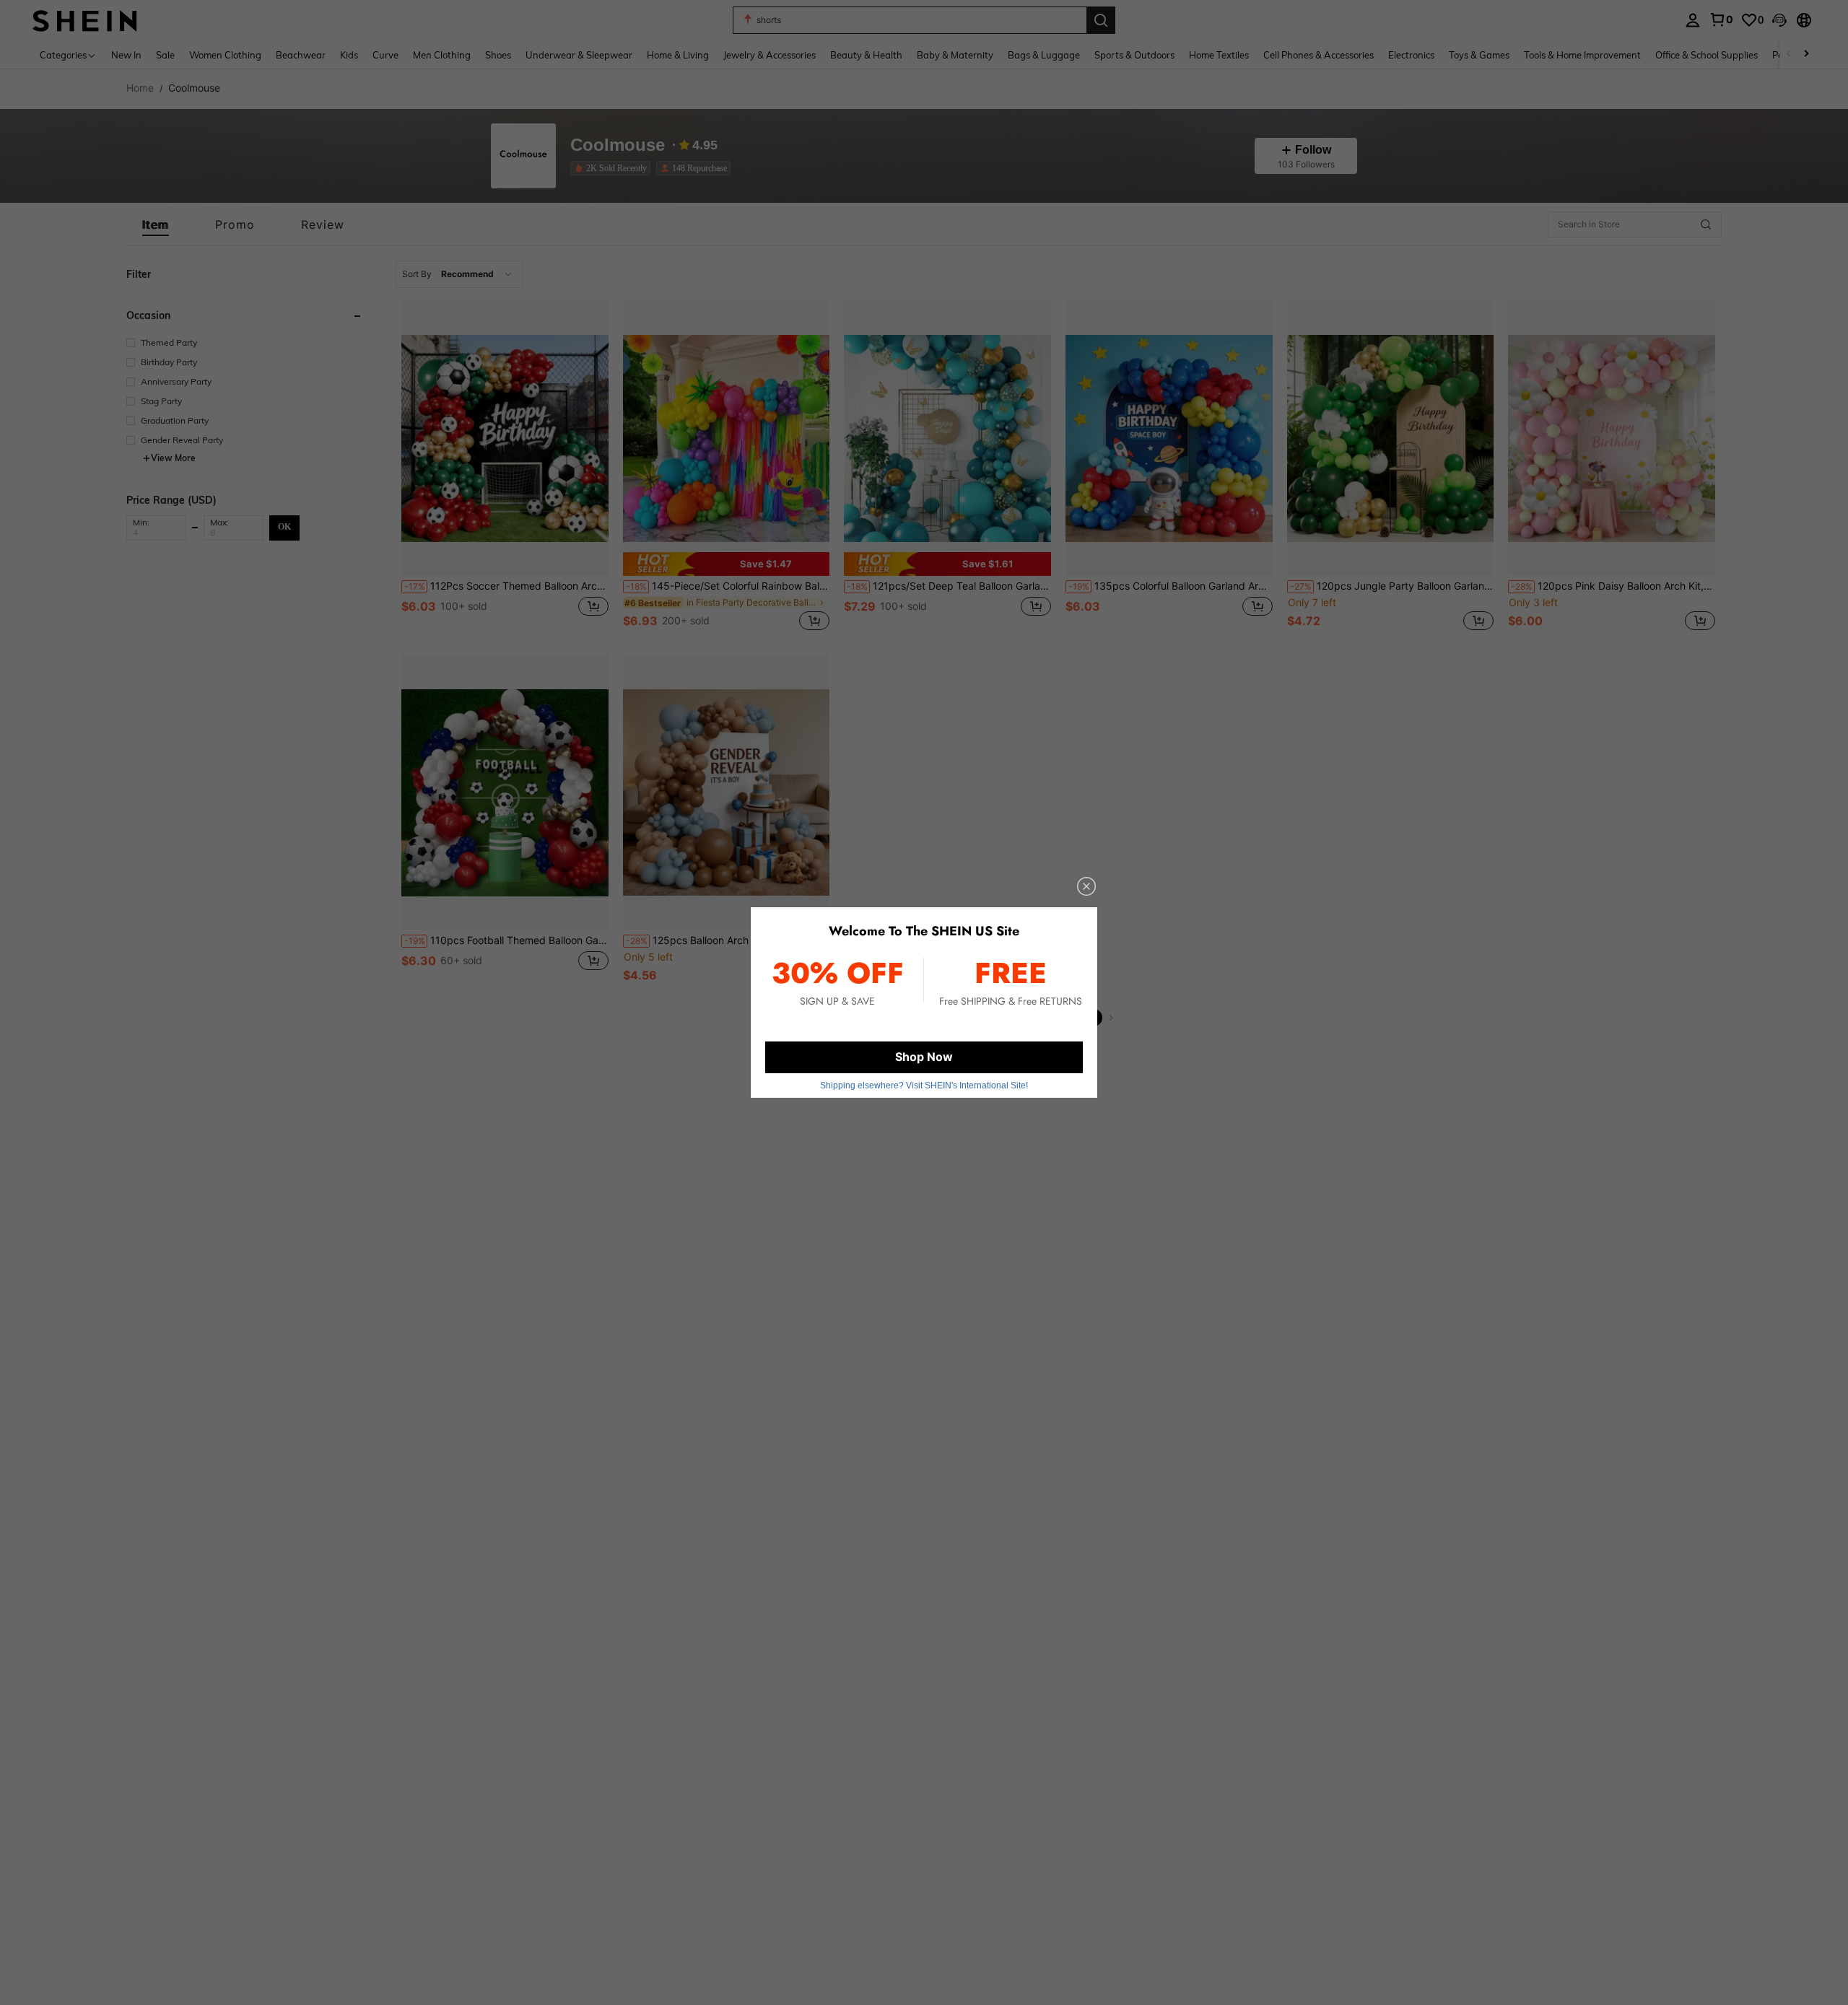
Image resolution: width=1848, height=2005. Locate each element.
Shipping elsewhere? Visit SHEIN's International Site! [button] (924, 1086)
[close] (1086, 886)
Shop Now (924, 1057)
